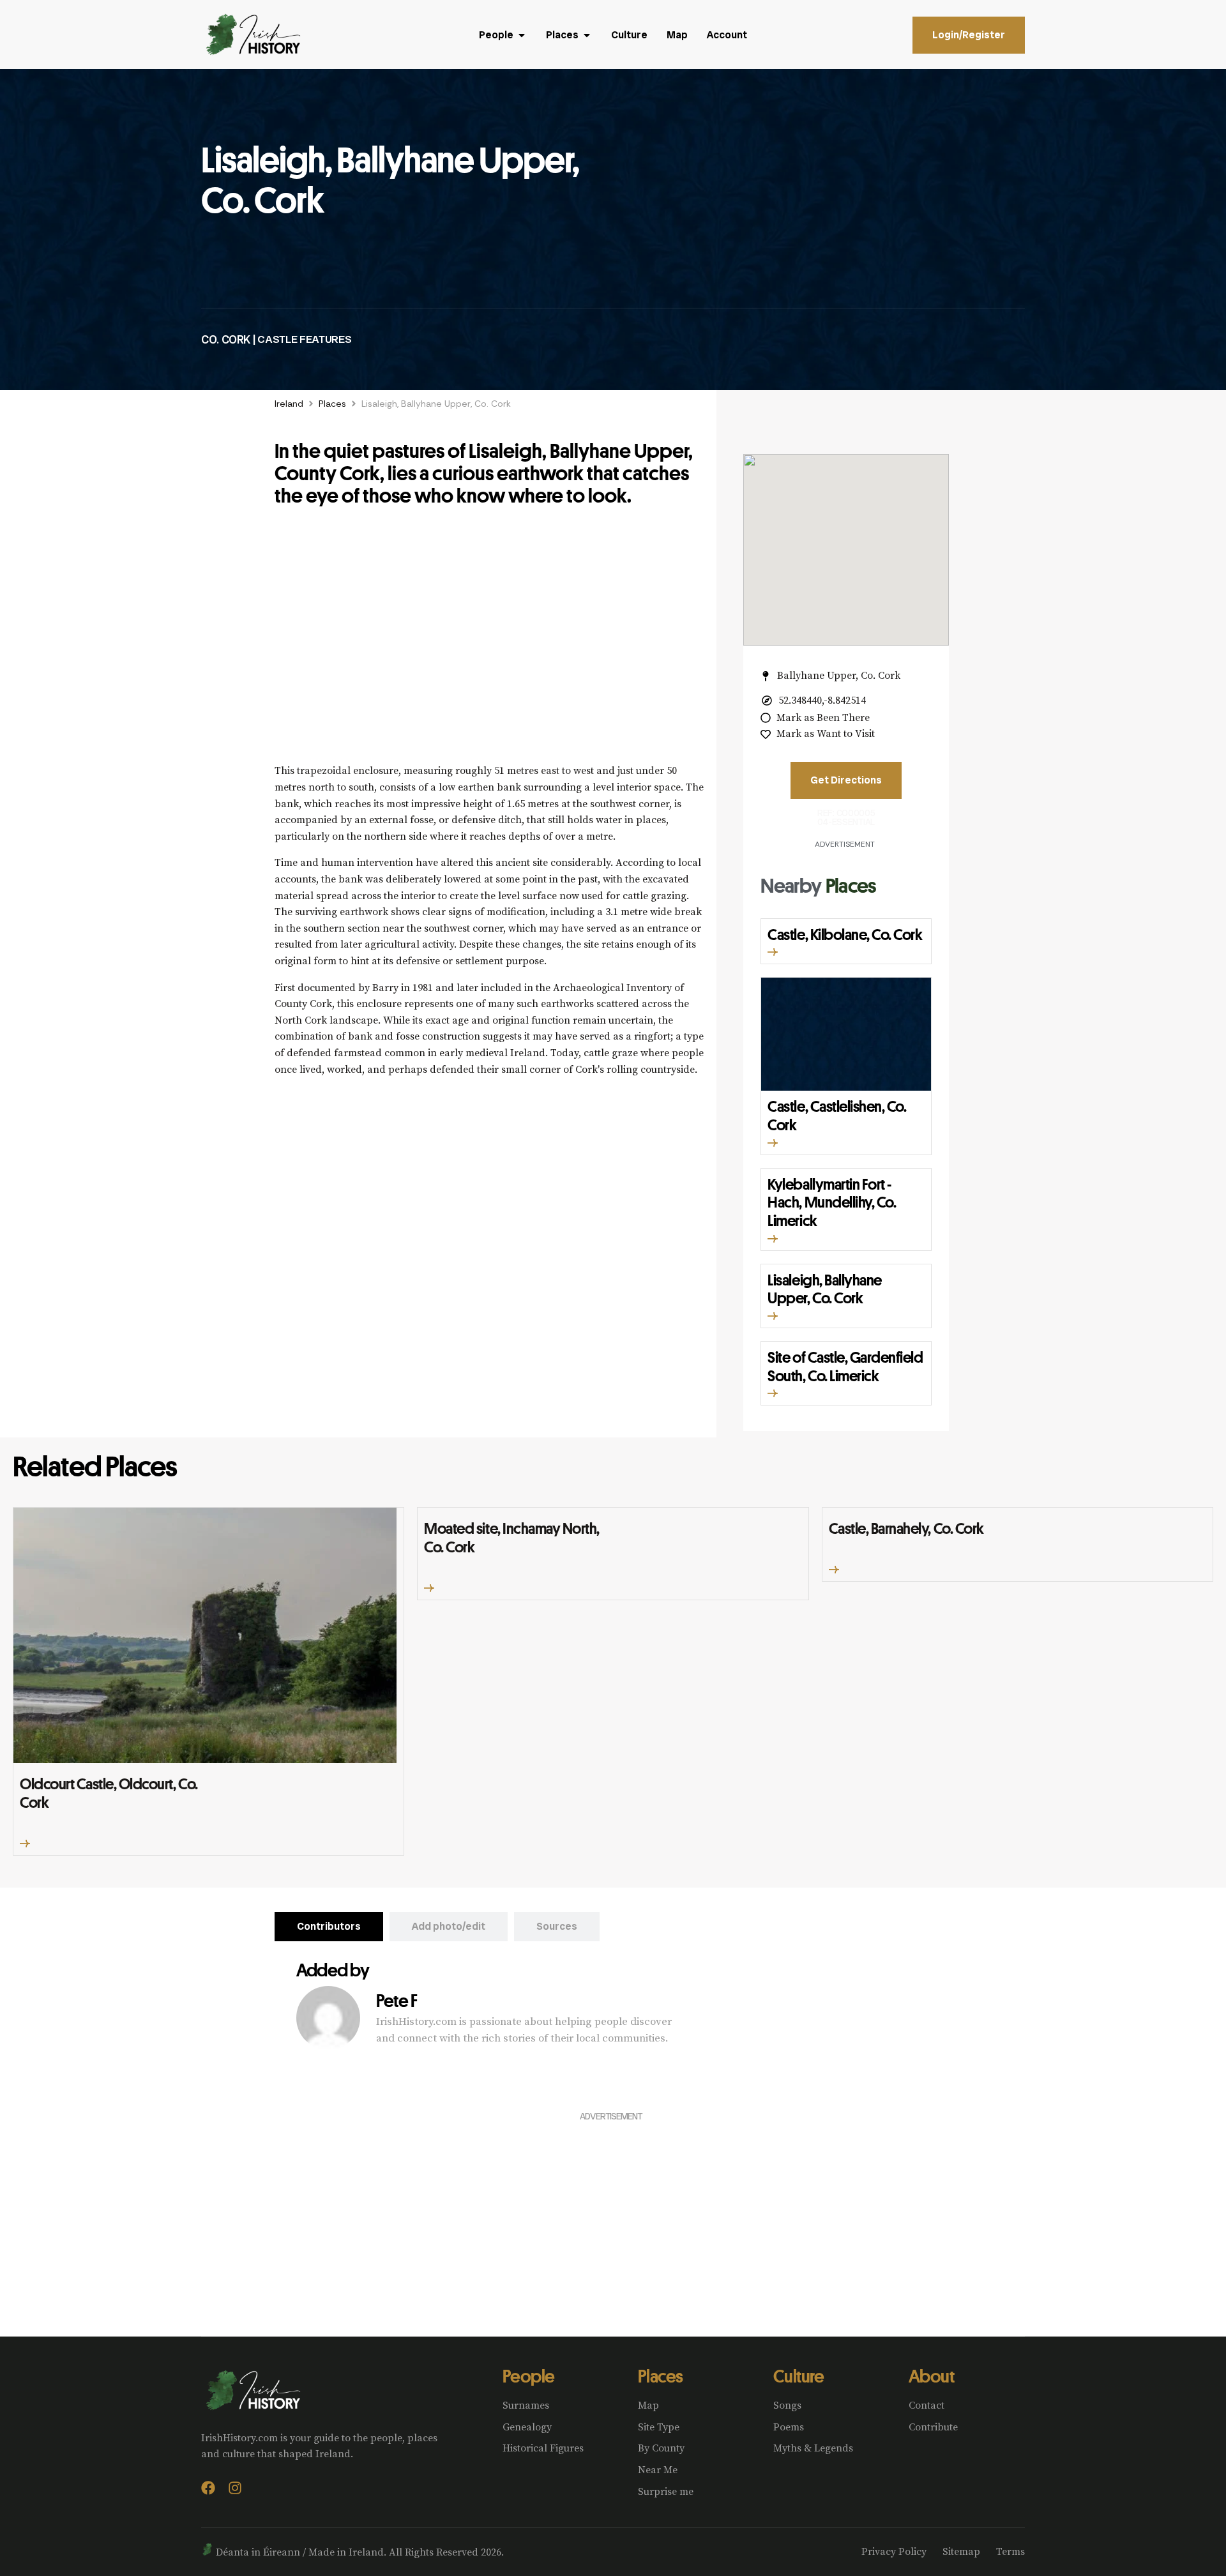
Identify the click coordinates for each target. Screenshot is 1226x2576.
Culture (798, 2376)
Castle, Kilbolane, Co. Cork (845, 934)
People (529, 2376)
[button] (773, 952)
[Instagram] (235, 2488)
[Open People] (522, 35)
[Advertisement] (489, 642)
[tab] (329, 1927)
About (931, 2376)
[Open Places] (587, 35)
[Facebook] (208, 2488)
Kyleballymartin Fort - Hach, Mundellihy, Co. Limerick (832, 1202)
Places (332, 404)
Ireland (289, 404)
